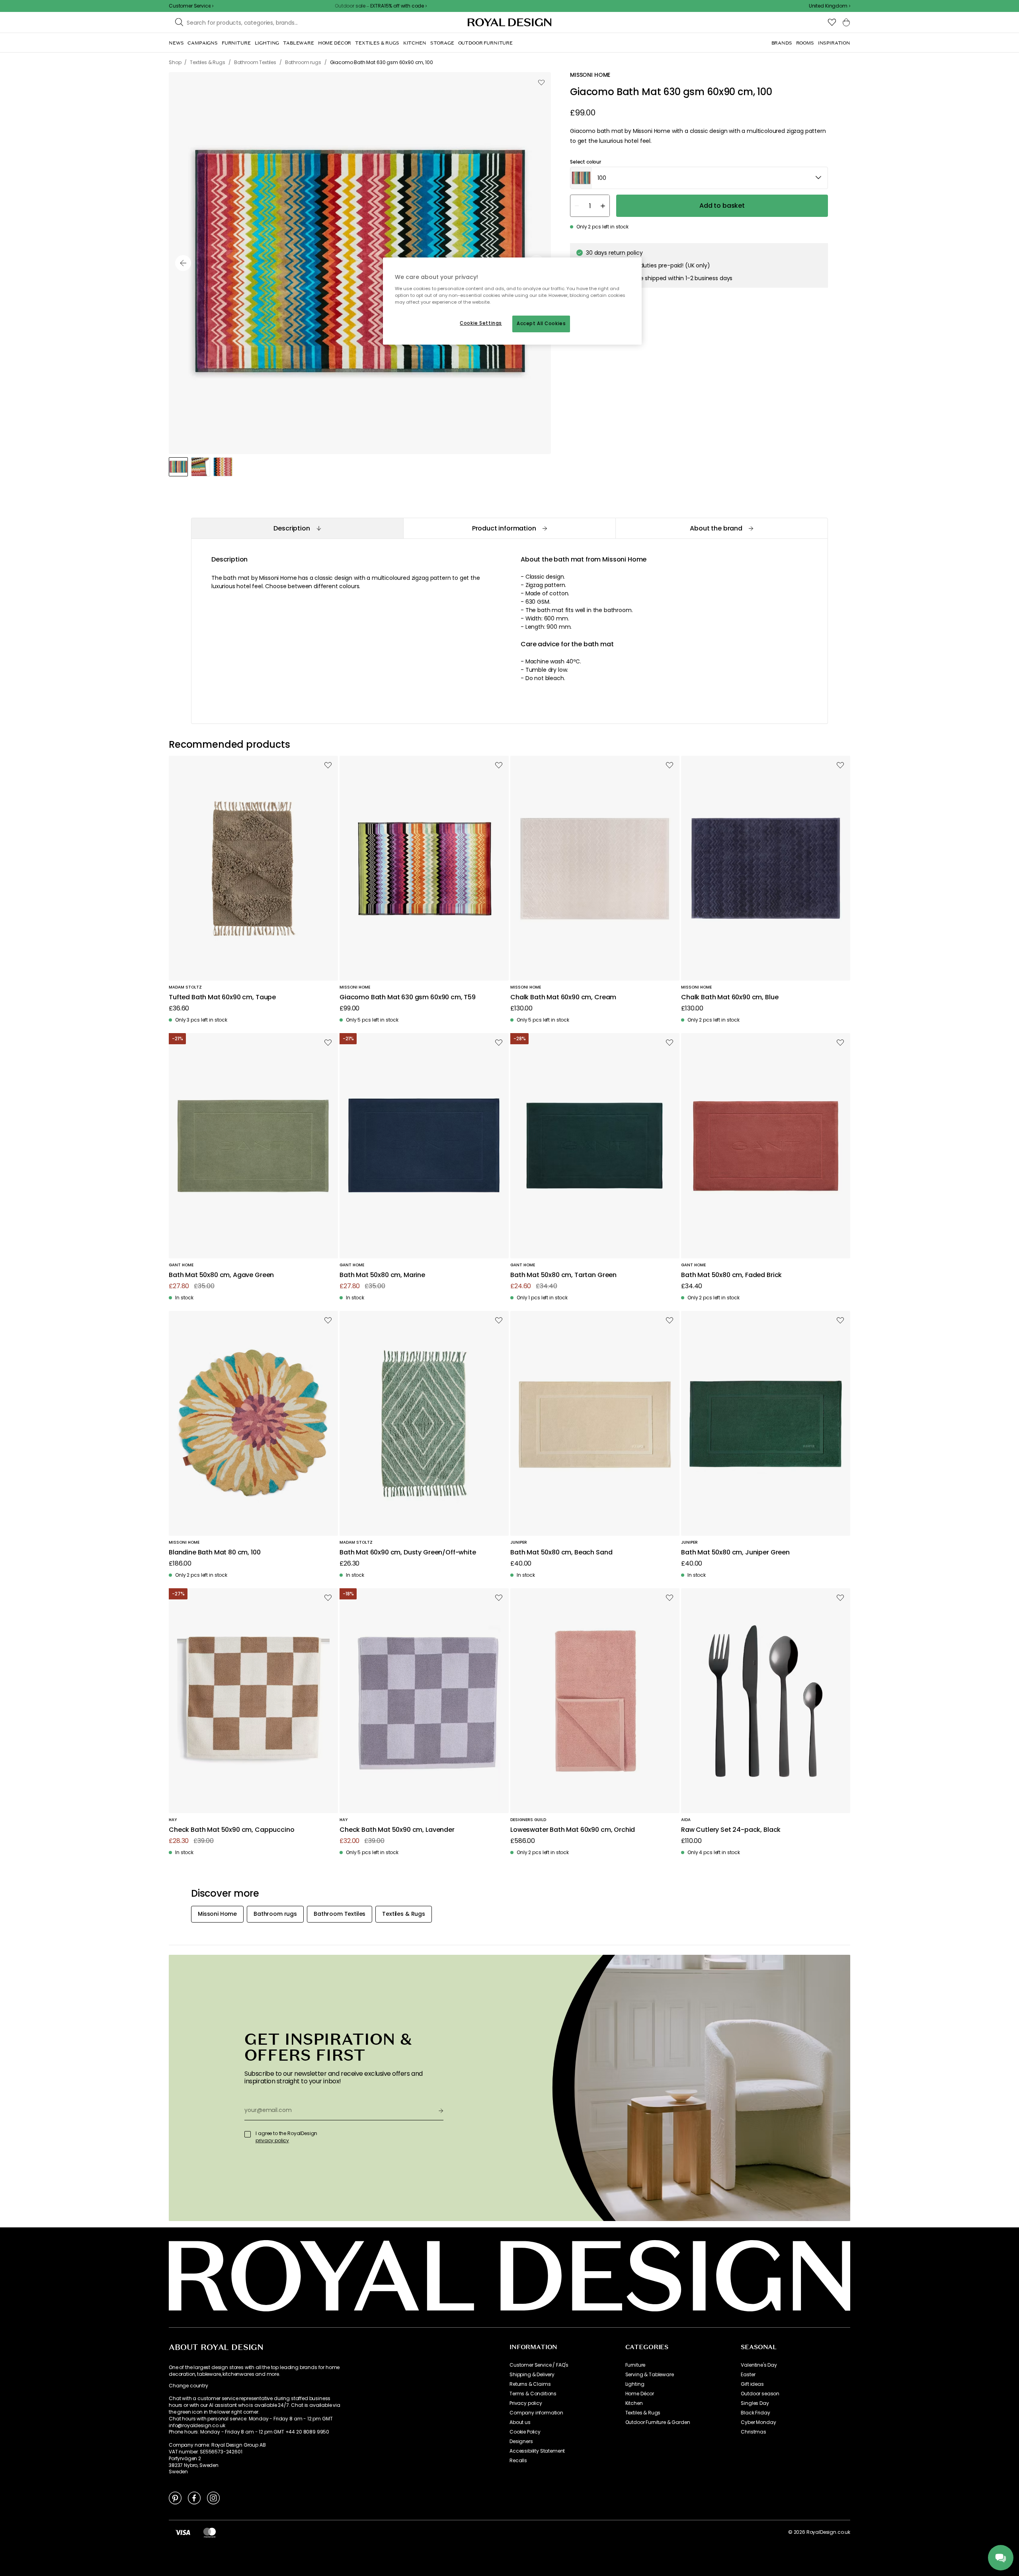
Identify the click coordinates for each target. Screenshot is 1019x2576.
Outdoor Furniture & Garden (658, 2422)
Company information (536, 2413)
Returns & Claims (530, 2384)
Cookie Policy (525, 2432)
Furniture (635, 2365)
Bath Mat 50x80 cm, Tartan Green (563, 1275)
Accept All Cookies (541, 324)
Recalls (518, 2461)
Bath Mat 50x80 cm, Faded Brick (731, 1275)
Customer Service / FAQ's (539, 2365)
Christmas (754, 2432)
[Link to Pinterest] (175, 2498)
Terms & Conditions (533, 2394)
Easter (748, 2375)
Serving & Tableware (650, 2375)
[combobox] (830, 6)
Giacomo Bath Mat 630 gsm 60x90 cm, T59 (408, 997)
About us (520, 2422)
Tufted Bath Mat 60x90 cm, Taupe (222, 997)
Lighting (635, 2384)
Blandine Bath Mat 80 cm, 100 (215, 1553)
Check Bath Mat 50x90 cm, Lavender (397, 1830)
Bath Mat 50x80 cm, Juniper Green (735, 1553)
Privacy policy (526, 2403)
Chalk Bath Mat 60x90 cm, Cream (563, 997)
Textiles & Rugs (643, 2413)
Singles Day (755, 2403)
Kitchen (634, 2403)
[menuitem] (176, 43)
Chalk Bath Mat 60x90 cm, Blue (730, 997)
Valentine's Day (759, 2365)
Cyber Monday (758, 2422)
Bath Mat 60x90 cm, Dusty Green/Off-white (408, 1553)
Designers (521, 2441)
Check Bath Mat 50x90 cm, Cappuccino (231, 1830)
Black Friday (755, 2413)
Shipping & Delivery (532, 2375)
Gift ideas (752, 2384)
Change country (188, 2386)
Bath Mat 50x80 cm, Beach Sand (561, 1553)
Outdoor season (760, 2394)
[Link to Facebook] (194, 2498)
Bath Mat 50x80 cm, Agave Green (221, 1275)
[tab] (297, 528)
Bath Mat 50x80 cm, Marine (382, 1275)
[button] (830, 6)
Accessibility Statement (537, 2451)
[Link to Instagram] (213, 2498)
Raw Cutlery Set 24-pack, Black (731, 1830)
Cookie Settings (481, 323)
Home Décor (640, 2394)
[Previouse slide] (183, 263)
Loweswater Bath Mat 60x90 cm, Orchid (573, 1830)
